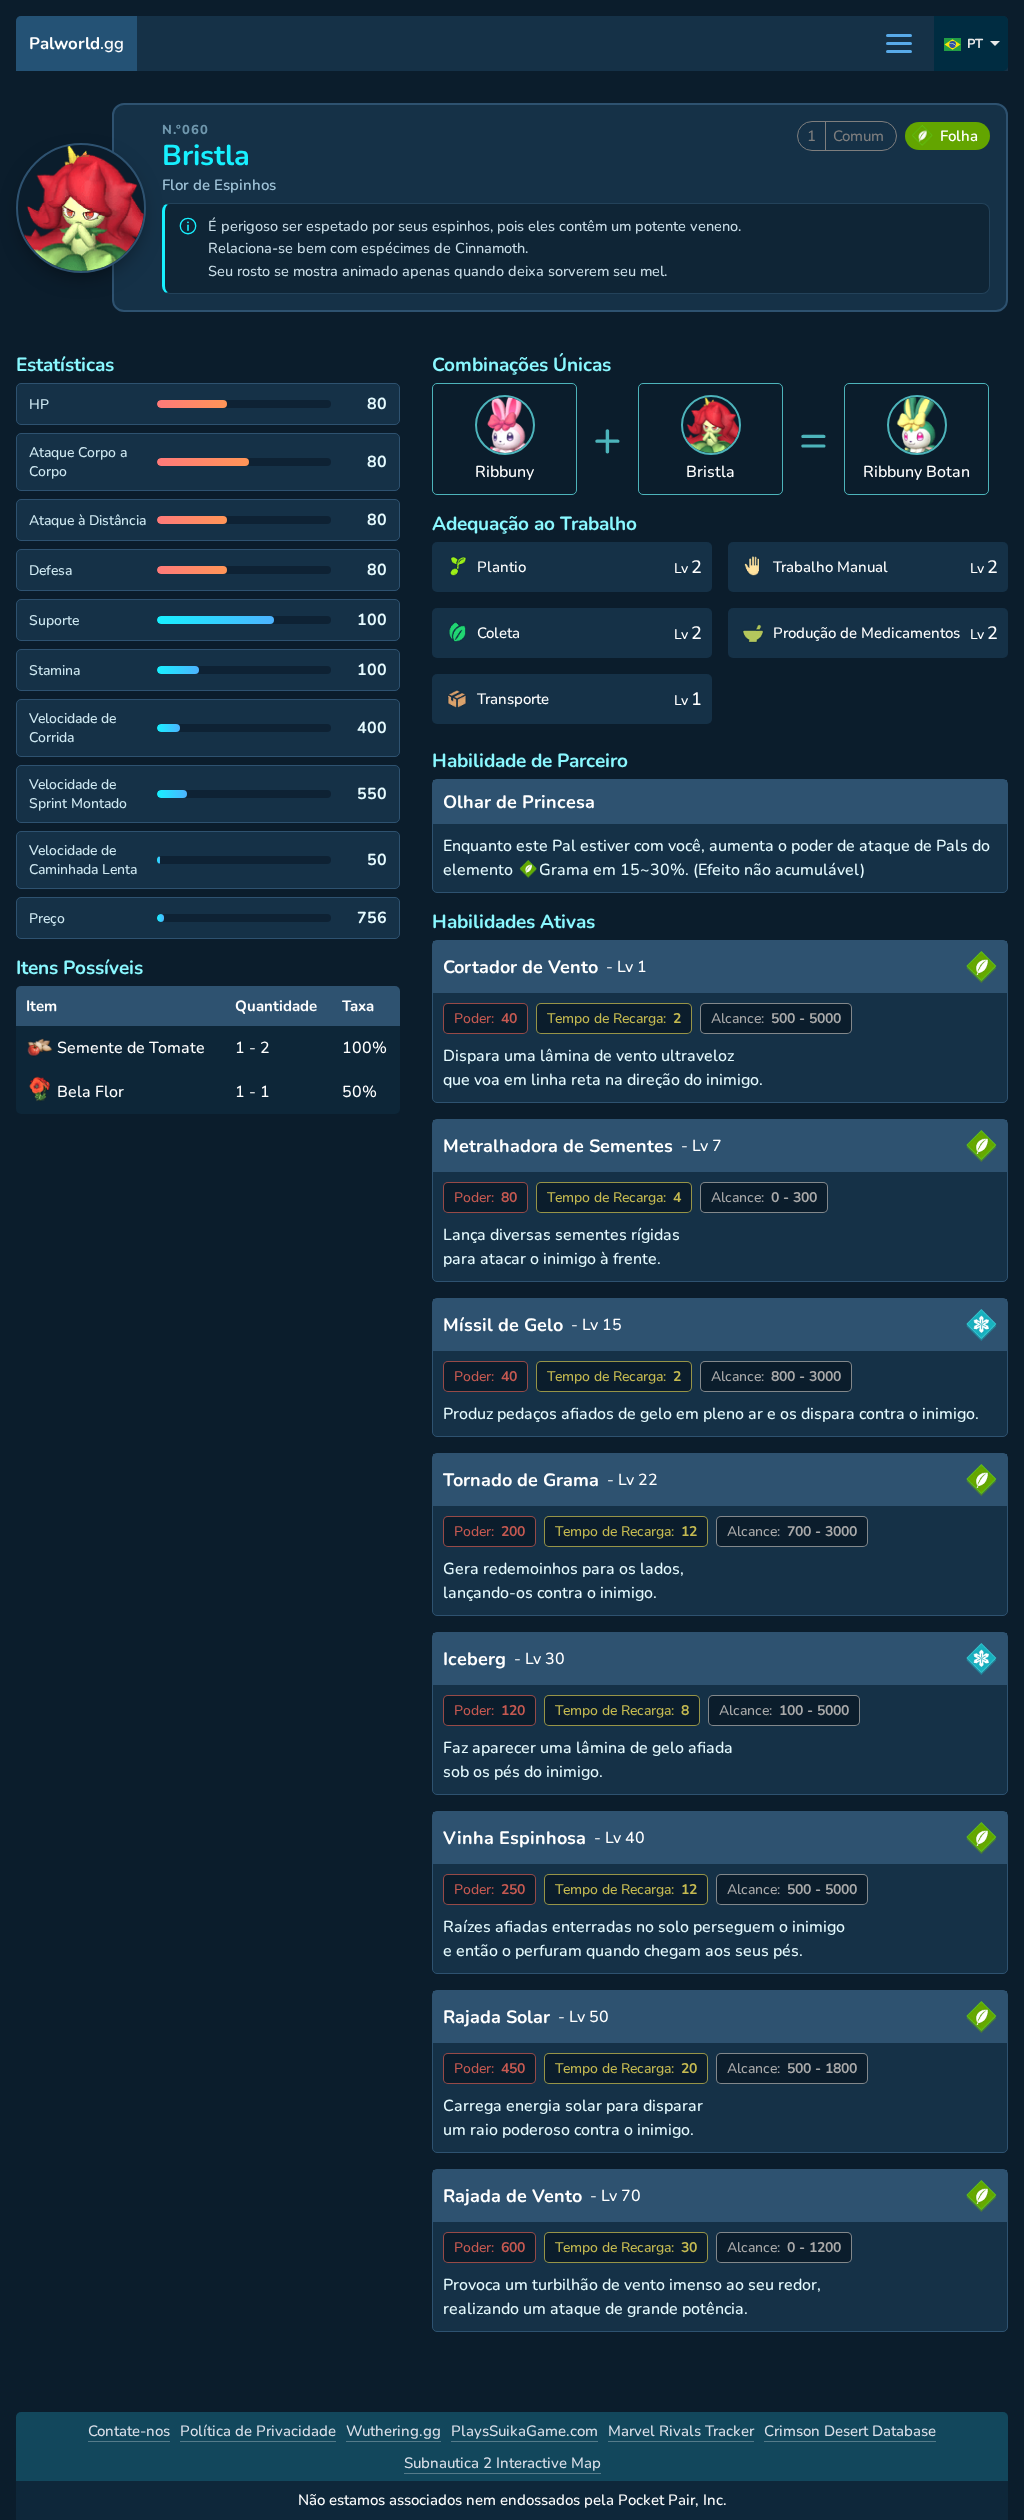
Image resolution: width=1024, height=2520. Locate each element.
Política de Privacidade (258, 2431)
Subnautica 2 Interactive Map (502, 2463)
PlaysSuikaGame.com (524, 2431)
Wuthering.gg (393, 2431)
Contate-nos (129, 2431)
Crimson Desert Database (850, 2431)
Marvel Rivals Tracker (681, 2431)
